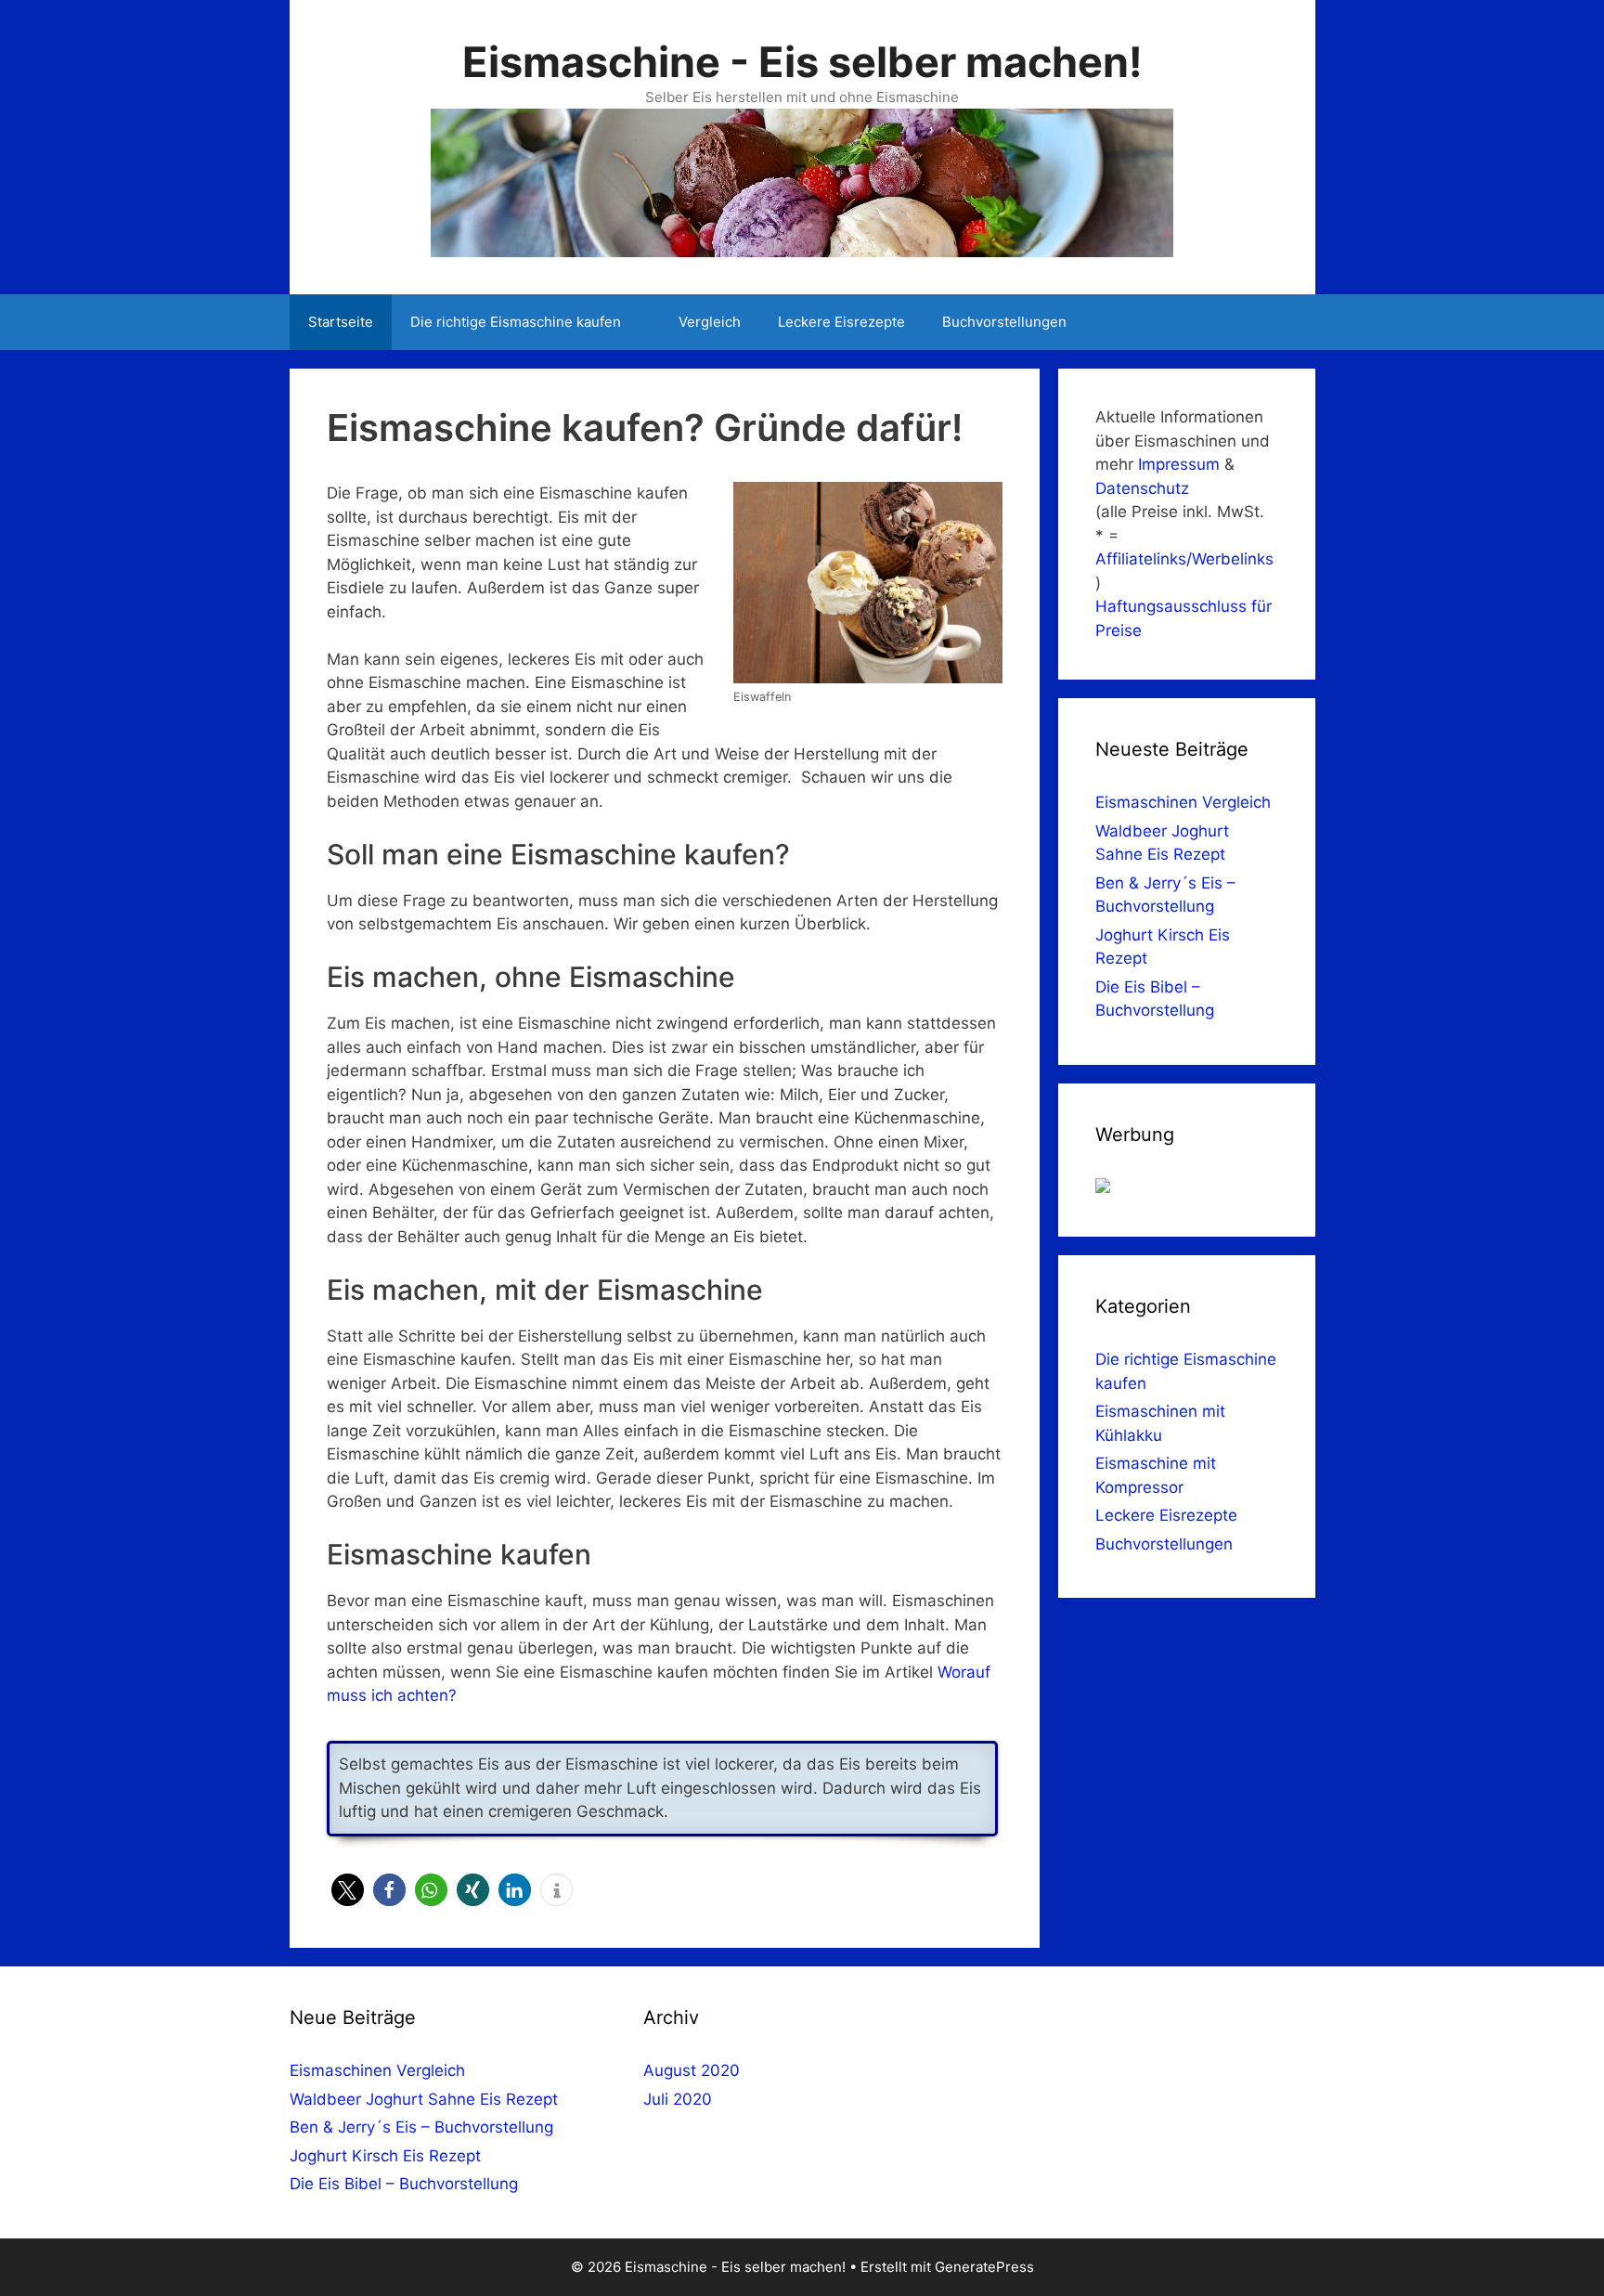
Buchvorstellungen (1004, 322)
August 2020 (692, 2070)
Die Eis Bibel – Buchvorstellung (404, 2184)
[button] (348, 1890)
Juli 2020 (678, 2099)
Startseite (341, 322)
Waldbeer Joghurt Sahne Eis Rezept (424, 2099)
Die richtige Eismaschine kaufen (516, 322)
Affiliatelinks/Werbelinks (1184, 559)
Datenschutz (1142, 488)
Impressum (1179, 464)
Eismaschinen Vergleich (1183, 802)
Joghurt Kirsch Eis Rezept (385, 2156)
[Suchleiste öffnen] (1287, 322)
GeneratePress (984, 2267)
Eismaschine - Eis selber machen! (802, 62)
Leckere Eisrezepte (841, 322)
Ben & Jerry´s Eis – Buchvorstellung (421, 2127)
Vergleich (710, 322)
